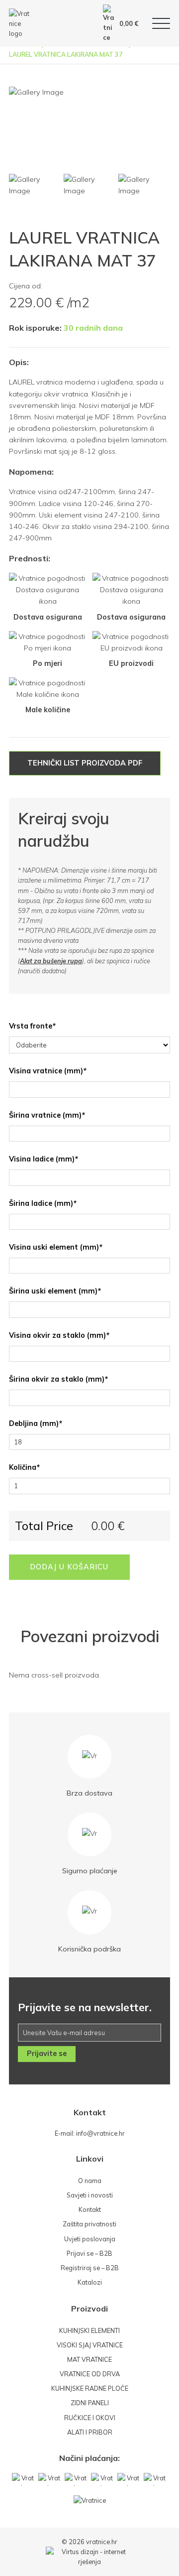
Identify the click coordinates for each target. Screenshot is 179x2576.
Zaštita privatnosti (89, 2224)
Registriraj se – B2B (90, 2268)
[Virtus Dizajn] (89, 2557)
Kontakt (90, 2209)
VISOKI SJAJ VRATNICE (90, 2345)
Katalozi (90, 2282)
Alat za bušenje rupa (51, 961)
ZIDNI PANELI (90, 2403)
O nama (90, 2181)
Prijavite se (47, 2054)
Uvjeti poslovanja (90, 2239)
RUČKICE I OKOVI (90, 2418)
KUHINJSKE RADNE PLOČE (90, 2388)
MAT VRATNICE (89, 2359)
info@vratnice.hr (100, 2133)
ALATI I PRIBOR (90, 2432)
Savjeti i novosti (90, 2195)
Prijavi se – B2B (89, 2253)
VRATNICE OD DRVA (90, 2374)
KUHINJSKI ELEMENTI (89, 2330)
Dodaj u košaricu (69, 1567)
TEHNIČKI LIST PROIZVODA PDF (85, 763)
